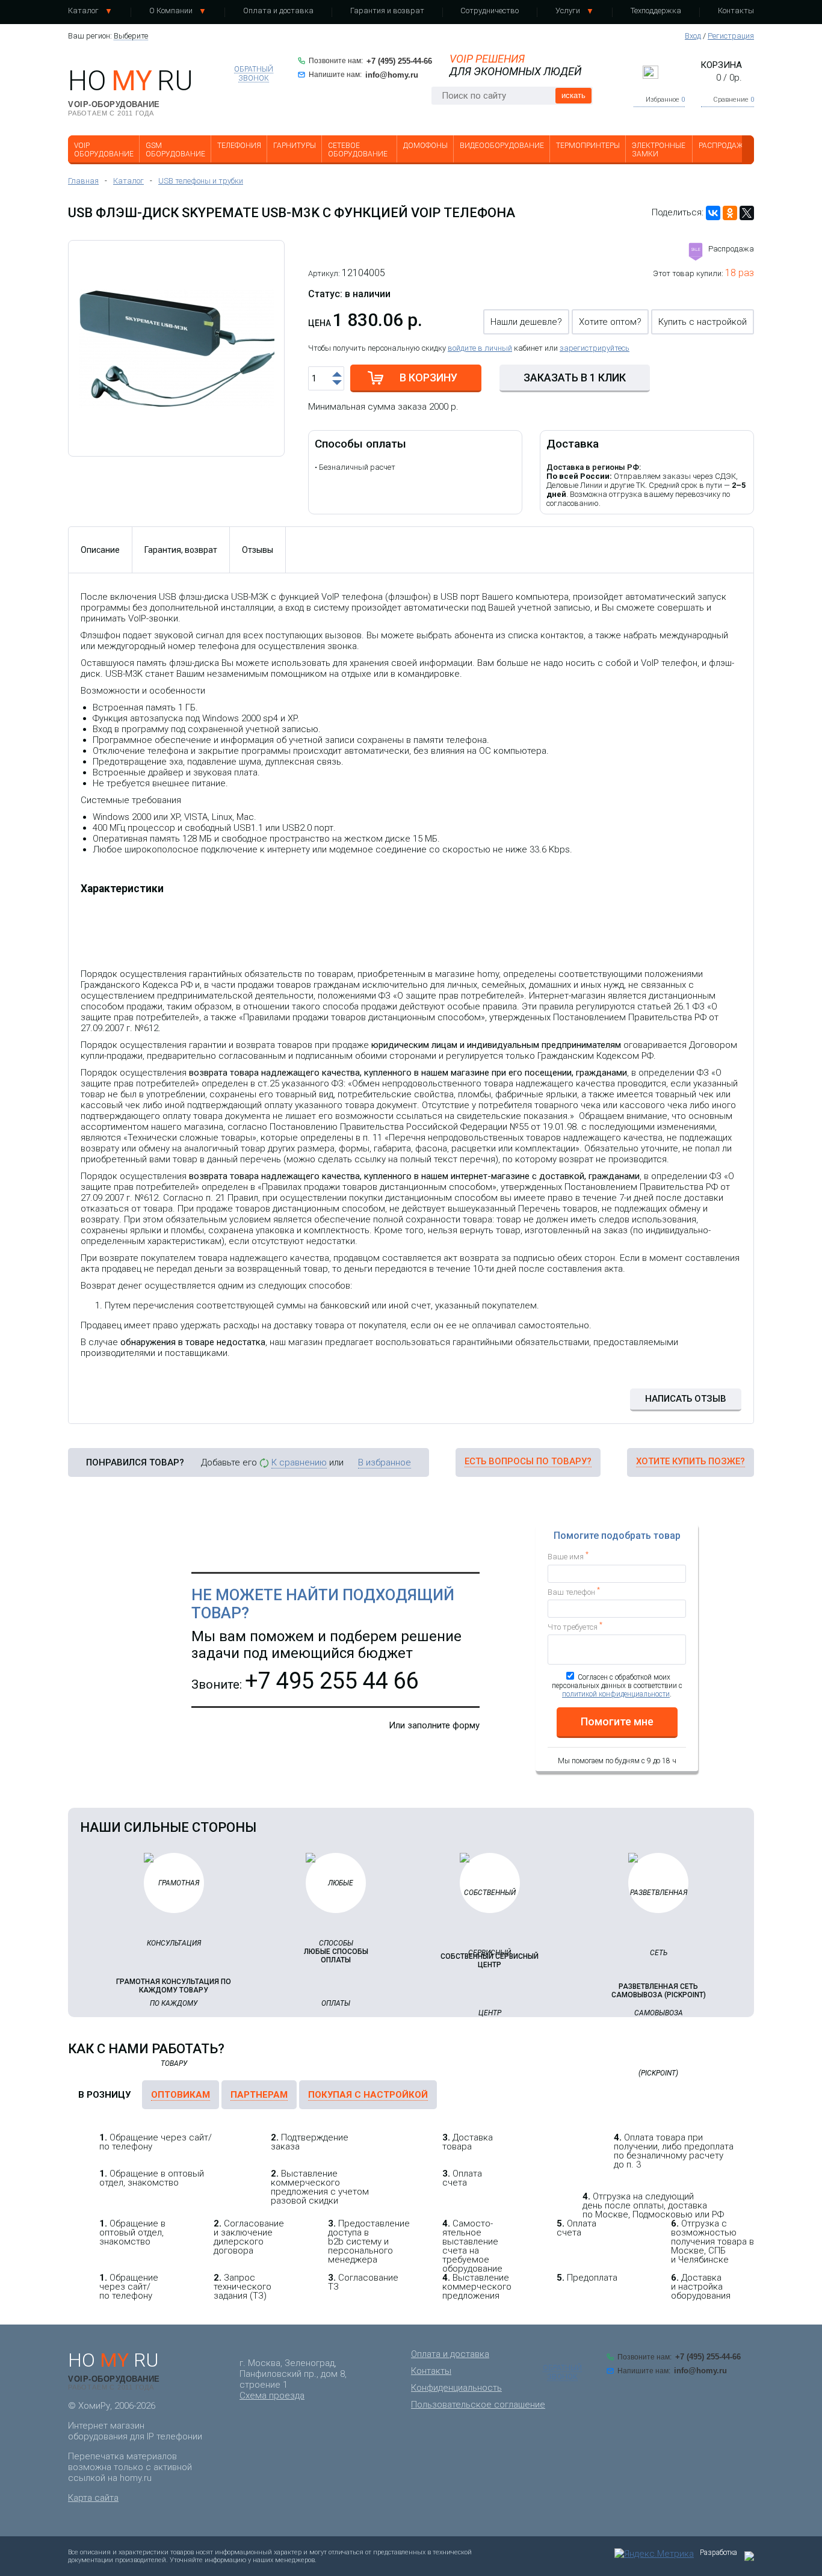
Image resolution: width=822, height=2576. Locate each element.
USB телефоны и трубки (201, 181)
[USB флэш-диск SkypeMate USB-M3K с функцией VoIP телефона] (176, 348)
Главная (83, 181)
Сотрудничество (490, 11)
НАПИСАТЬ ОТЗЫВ (686, 1399)
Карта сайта (93, 2498)
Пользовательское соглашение (478, 2405)
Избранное (665, 100)
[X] (747, 213)
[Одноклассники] (730, 213)
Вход (693, 36)
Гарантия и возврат (387, 11)
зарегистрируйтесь (595, 348)
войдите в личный (480, 348)
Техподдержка (656, 11)
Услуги (568, 11)
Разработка (718, 2553)
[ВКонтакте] (713, 213)
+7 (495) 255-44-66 (399, 61)
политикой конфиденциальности (616, 1694)
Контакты (736, 11)
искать (573, 95)
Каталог (83, 11)
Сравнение (734, 100)
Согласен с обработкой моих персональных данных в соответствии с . (617, 1686)
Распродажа (723, 146)
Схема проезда (272, 2396)
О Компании (171, 11)
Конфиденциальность (456, 2388)
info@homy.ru (392, 75)
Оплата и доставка (278, 11)
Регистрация (731, 36)
